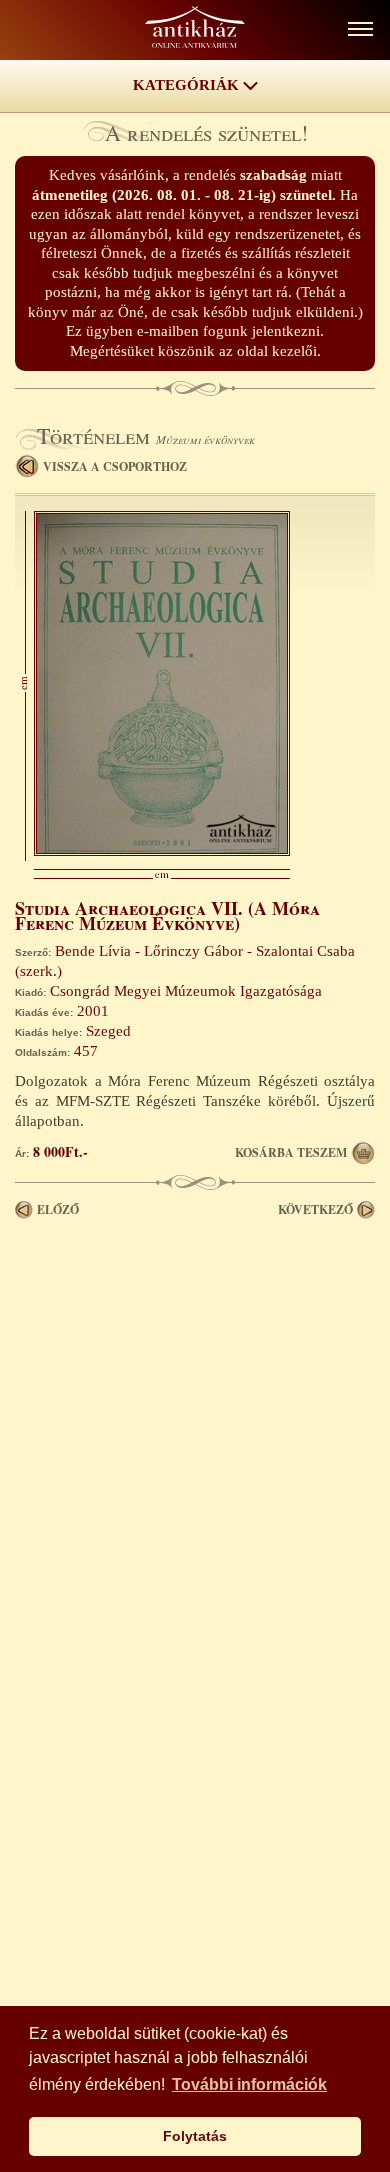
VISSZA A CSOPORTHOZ (115, 466)
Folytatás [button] (195, 2136)
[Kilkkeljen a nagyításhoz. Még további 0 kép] (162, 851)
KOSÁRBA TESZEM (291, 1152)
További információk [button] (249, 2084)
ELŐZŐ (58, 1209)
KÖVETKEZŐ (315, 1209)
